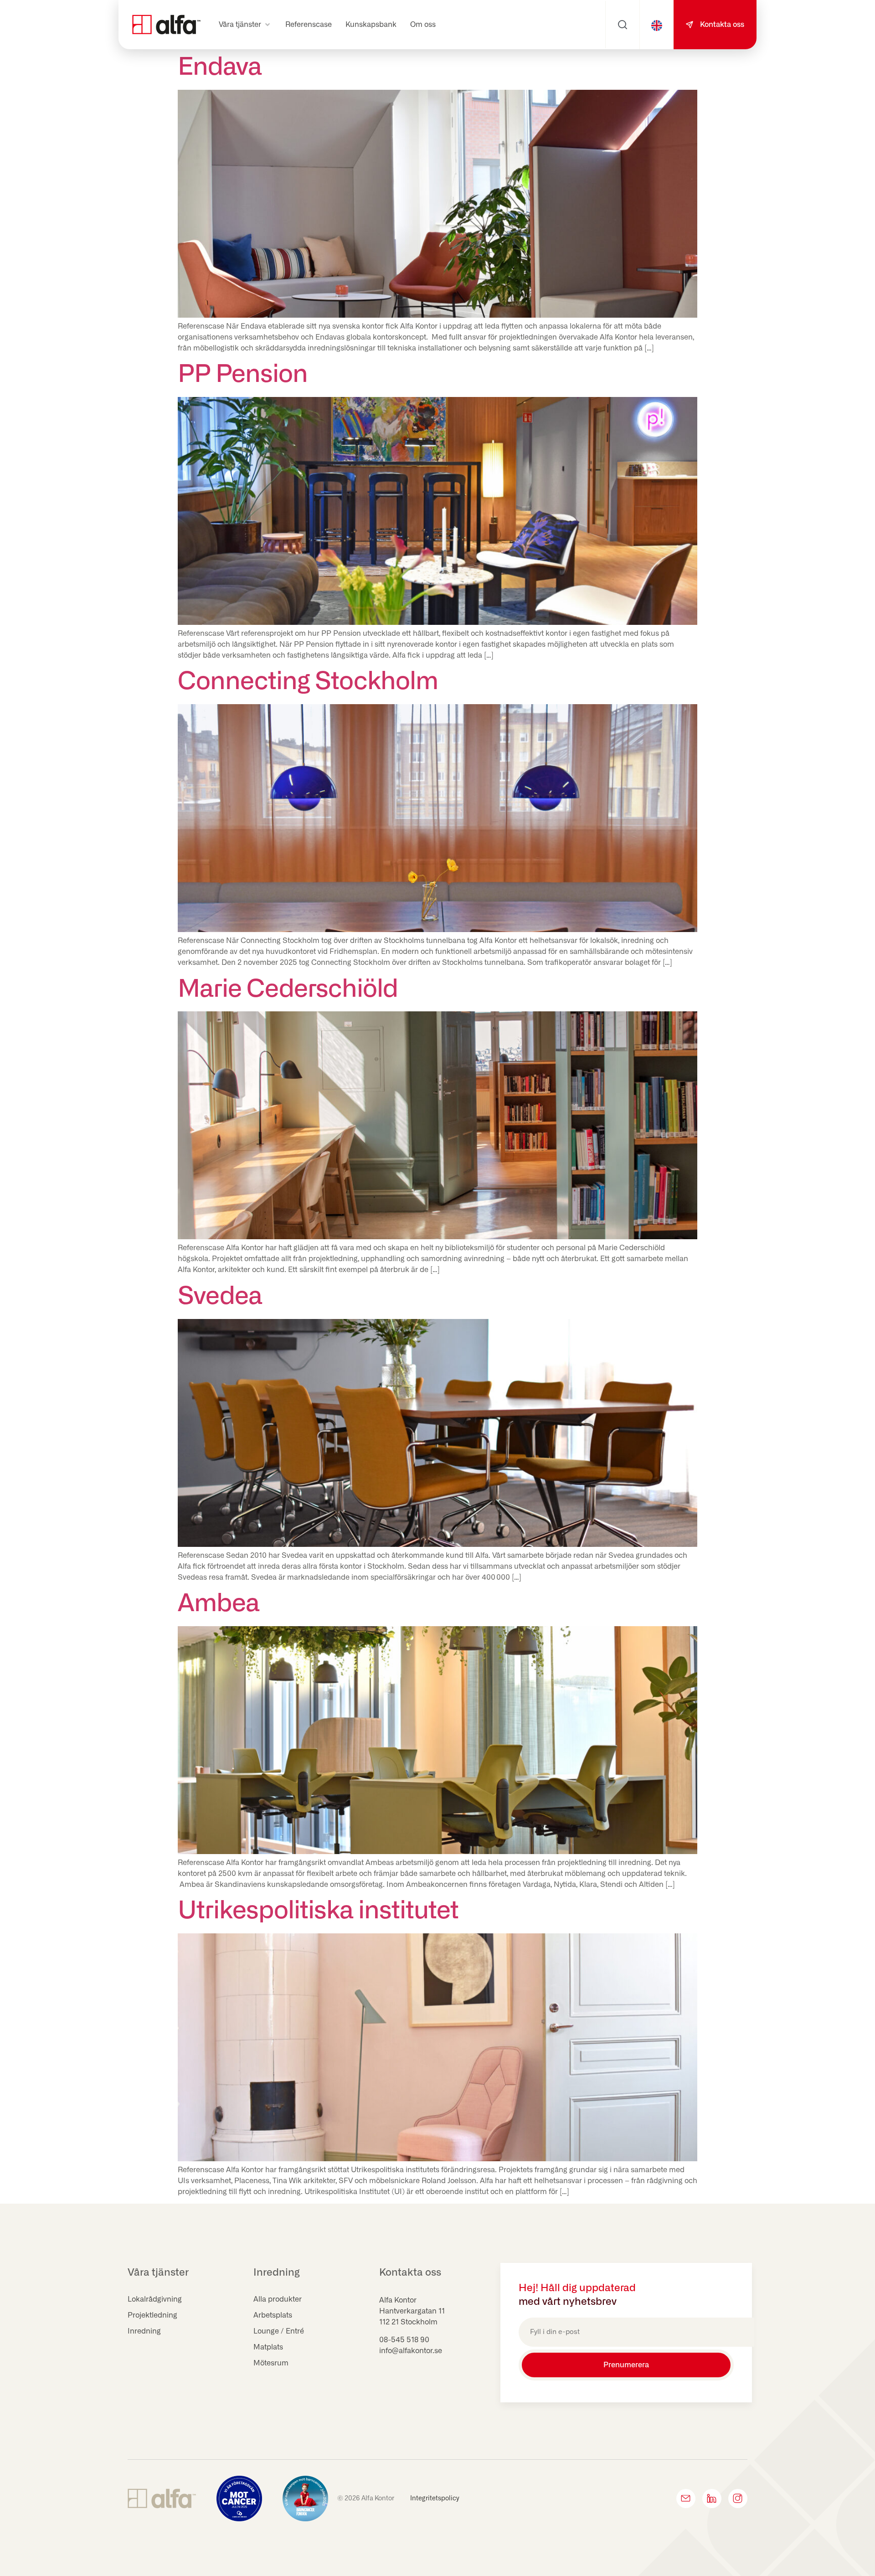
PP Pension (243, 375)
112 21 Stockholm (408, 2322)
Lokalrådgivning (155, 2299)
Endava (220, 67)
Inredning (144, 2331)
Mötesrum (271, 2363)
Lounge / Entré (279, 2331)
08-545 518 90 (404, 2340)
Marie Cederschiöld (288, 989)
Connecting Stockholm (308, 682)
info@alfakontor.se (411, 2351)
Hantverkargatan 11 (412, 2311)
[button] (245, 25)
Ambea (219, 1604)
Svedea (220, 1297)
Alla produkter (278, 2299)
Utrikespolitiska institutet (318, 1911)
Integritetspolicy (435, 2499)
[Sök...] (623, 25)
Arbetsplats (273, 2315)
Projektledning (152, 2315)
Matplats (268, 2347)
